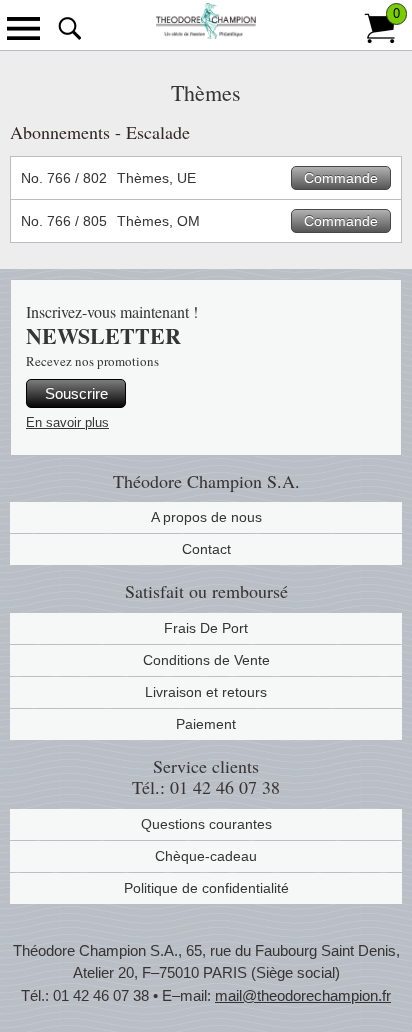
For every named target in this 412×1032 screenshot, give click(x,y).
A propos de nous (206, 517)
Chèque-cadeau (206, 856)
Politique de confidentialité (206, 888)
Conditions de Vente (206, 660)
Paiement (206, 724)
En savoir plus (67, 422)
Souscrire (76, 393)
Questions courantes (206, 824)
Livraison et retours (206, 692)
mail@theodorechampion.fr (303, 995)
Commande (341, 178)
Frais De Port (206, 628)
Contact (206, 549)
